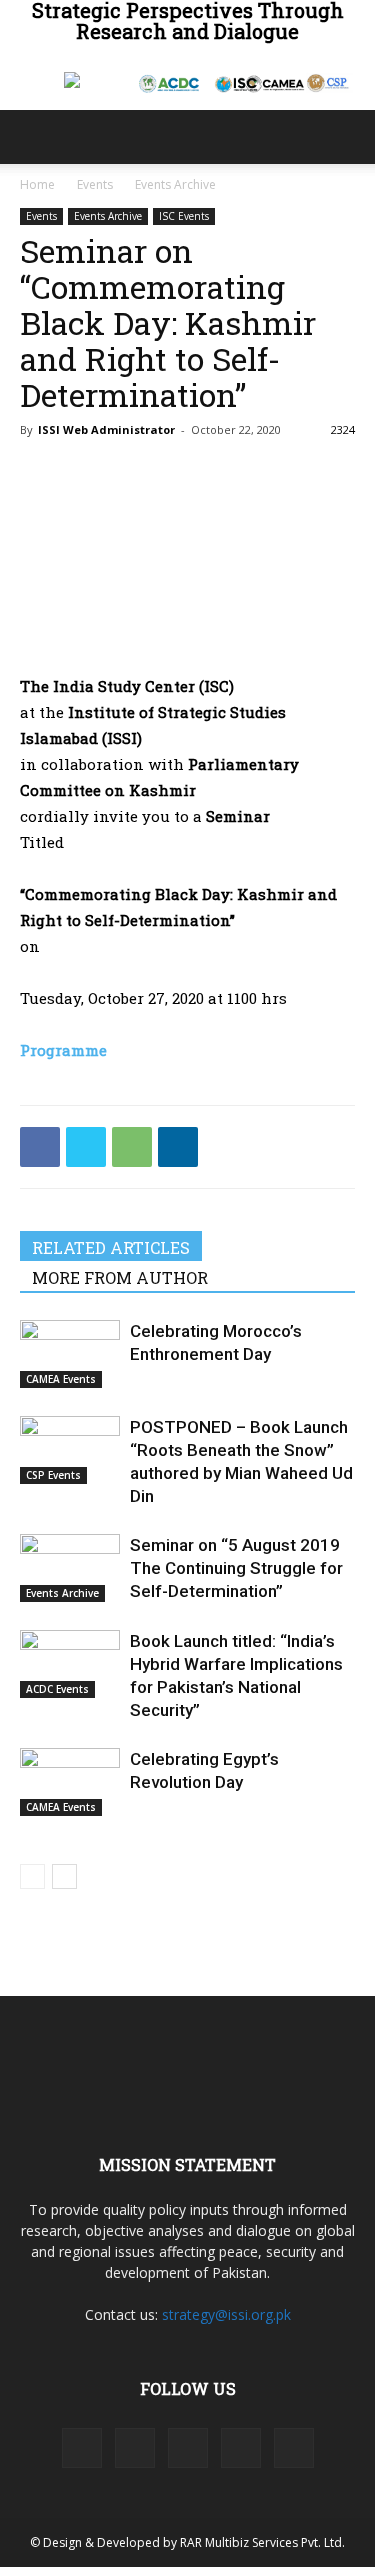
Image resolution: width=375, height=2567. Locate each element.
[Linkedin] (178, 1147)
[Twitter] (86, 1147)
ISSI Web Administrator (106, 429)
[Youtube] (294, 2448)
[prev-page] (32, 1876)
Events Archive (175, 184)
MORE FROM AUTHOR (120, 1277)
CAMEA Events (61, 1379)
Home (37, 184)
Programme (63, 1050)
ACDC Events (57, 1689)
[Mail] (188, 2448)
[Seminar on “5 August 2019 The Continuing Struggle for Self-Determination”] (70, 1568)
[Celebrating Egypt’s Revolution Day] (70, 1782)
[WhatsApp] (132, 1147)
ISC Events (184, 216)
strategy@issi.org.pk (226, 2314)
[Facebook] (40, 1147)
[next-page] (64, 1876)
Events (95, 184)
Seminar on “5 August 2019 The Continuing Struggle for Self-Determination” (236, 1568)
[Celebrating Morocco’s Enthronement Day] (70, 1354)
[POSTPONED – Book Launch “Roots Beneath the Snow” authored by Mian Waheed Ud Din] (70, 1450)
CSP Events (53, 1475)
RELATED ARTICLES (111, 1247)
